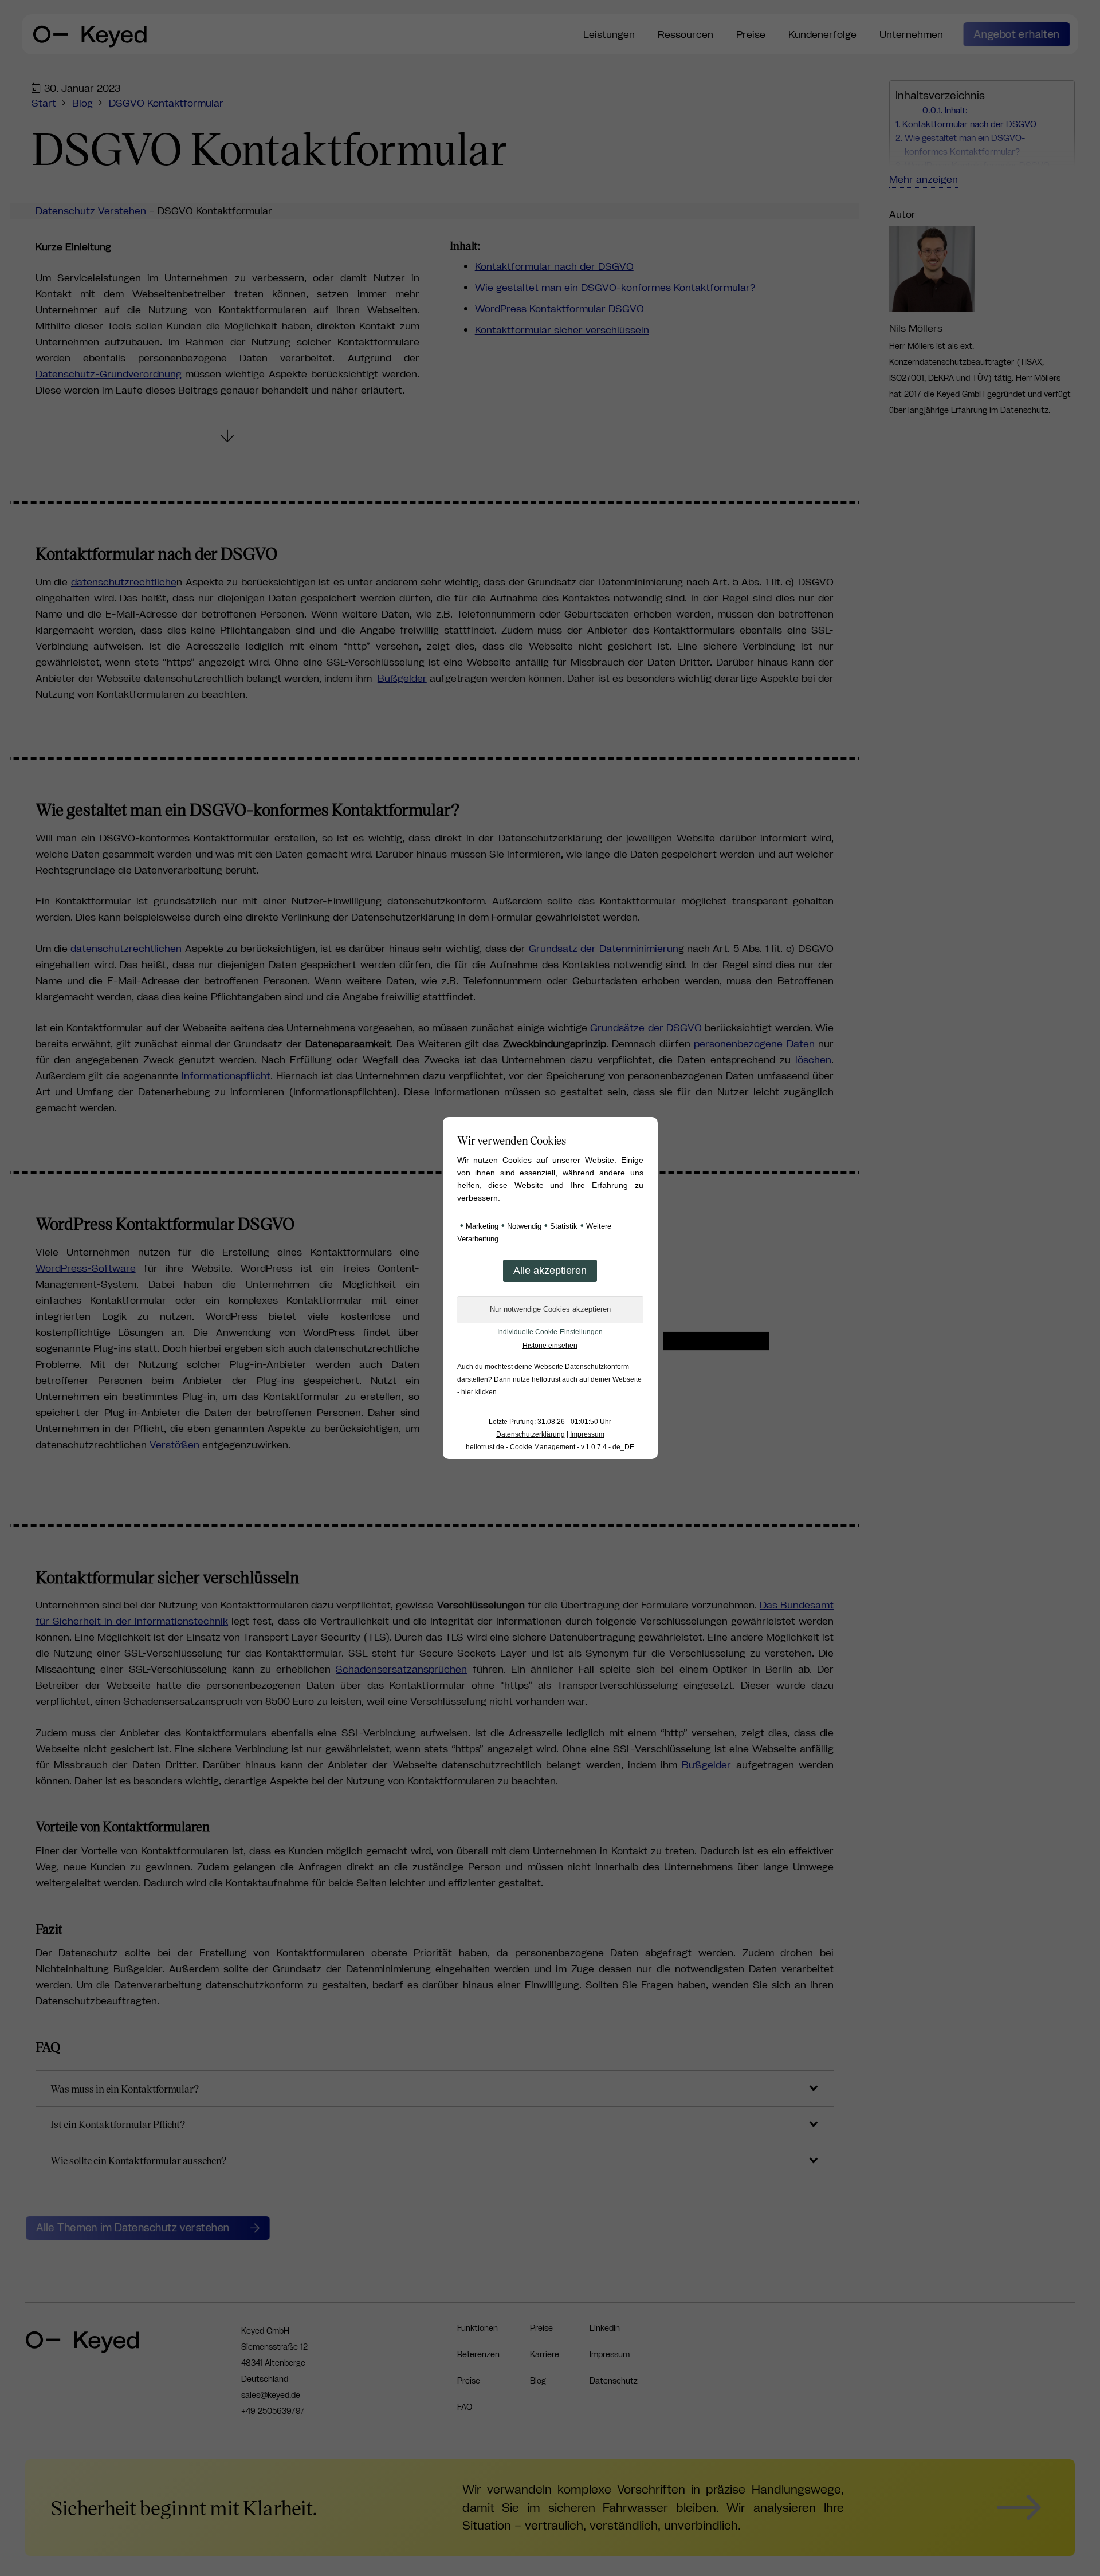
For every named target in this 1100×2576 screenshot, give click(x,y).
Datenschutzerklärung (531, 1434)
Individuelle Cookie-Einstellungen (550, 1332)
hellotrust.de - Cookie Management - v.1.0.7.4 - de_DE (550, 1447)
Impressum (587, 1434)
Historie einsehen (550, 1346)
